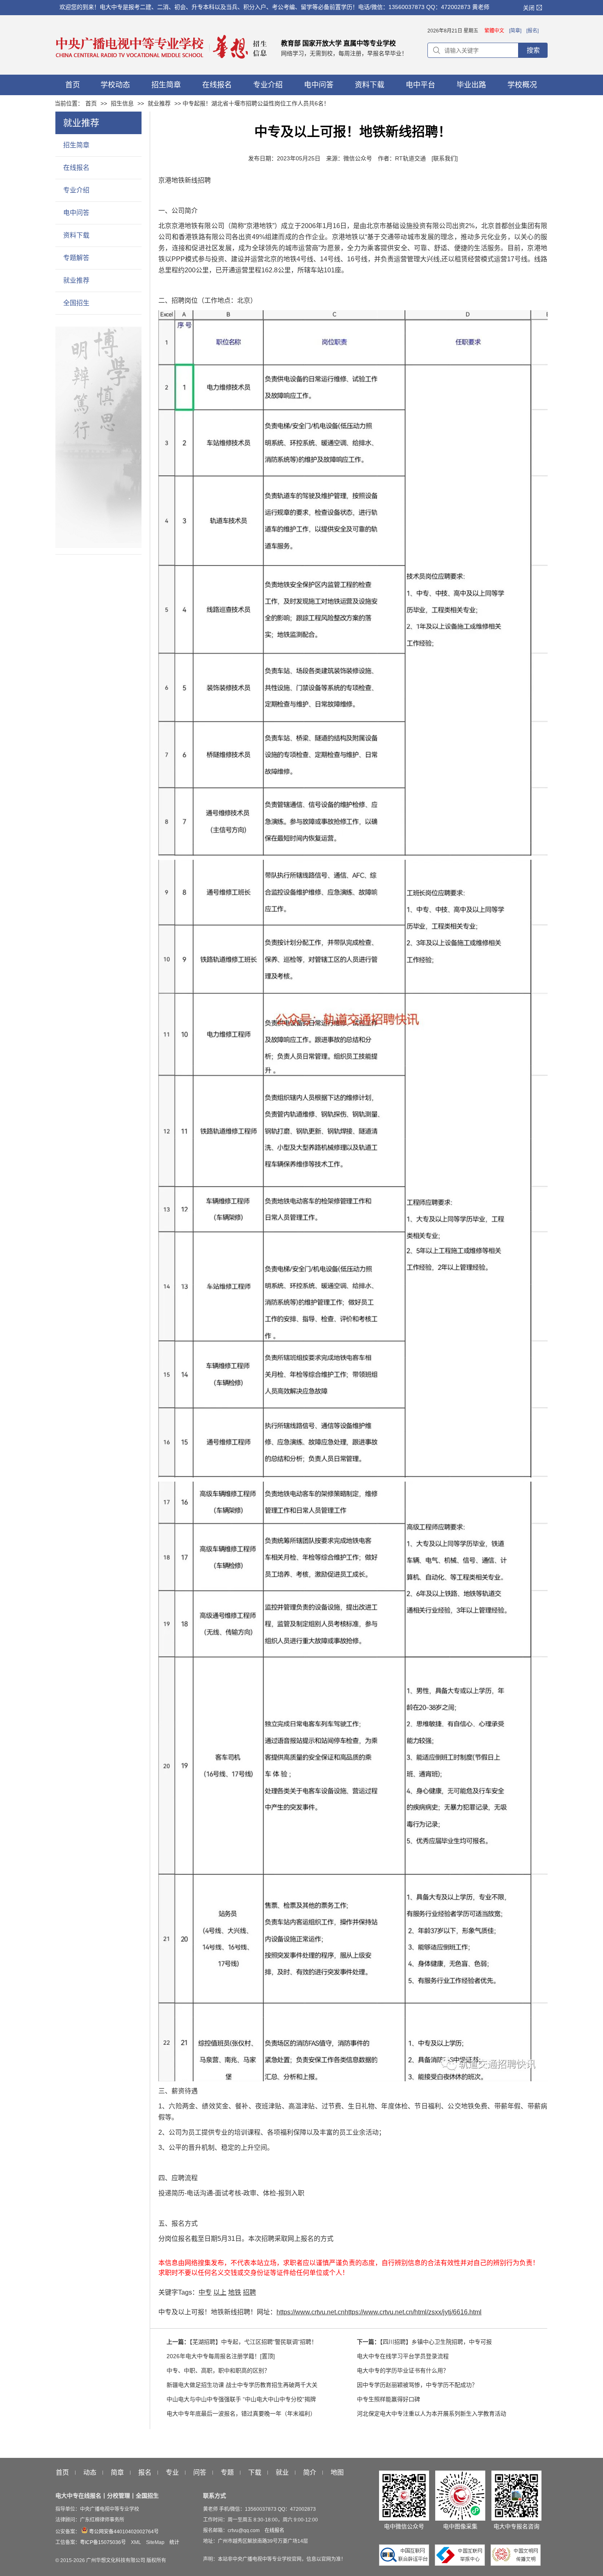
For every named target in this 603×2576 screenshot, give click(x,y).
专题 (227, 2473)
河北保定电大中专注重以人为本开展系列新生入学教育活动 (432, 2414)
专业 (172, 2473)
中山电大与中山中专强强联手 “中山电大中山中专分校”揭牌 (241, 2399)
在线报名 (76, 168)
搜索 (533, 50)
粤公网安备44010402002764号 (123, 2532)
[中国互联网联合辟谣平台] (406, 2564)
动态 (90, 2473)
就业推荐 (159, 103)
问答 (200, 2473)
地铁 (235, 2292)
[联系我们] (445, 158)
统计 (174, 2542)
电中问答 (76, 213)
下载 (255, 2473)
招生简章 (76, 145)
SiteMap (155, 2542)
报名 (145, 2473)
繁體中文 (494, 31)
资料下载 (76, 235)
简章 (117, 2473)
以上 (220, 2292)
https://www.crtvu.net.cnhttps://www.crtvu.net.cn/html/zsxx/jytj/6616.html (379, 2312)
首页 (91, 103)
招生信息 (122, 103)
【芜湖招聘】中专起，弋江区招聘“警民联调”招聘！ (253, 2342)
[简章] (515, 31)
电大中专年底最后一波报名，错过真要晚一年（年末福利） (241, 2414)
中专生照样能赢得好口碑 (388, 2399)
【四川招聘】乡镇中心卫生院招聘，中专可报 (436, 2342)
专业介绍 (76, 190)
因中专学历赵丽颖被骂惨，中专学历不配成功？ (417, 2385)
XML (136, 2542)
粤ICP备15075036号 (103, 2542)
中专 (205, 2292)
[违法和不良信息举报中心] (462, 2564)
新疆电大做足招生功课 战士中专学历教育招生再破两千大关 (242, 2385)
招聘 (249, 2292)
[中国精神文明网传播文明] (516, 2564)
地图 (337, 2473)
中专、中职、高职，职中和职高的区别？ (218, 2370)
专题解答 (76, 258)
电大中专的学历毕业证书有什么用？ (403, 2370)
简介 (310, 2473)
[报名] (532, 31)
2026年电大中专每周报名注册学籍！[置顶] (221, 2356)
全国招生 (76, 303)
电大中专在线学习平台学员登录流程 (403, 2356)
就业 (282, 2473)
